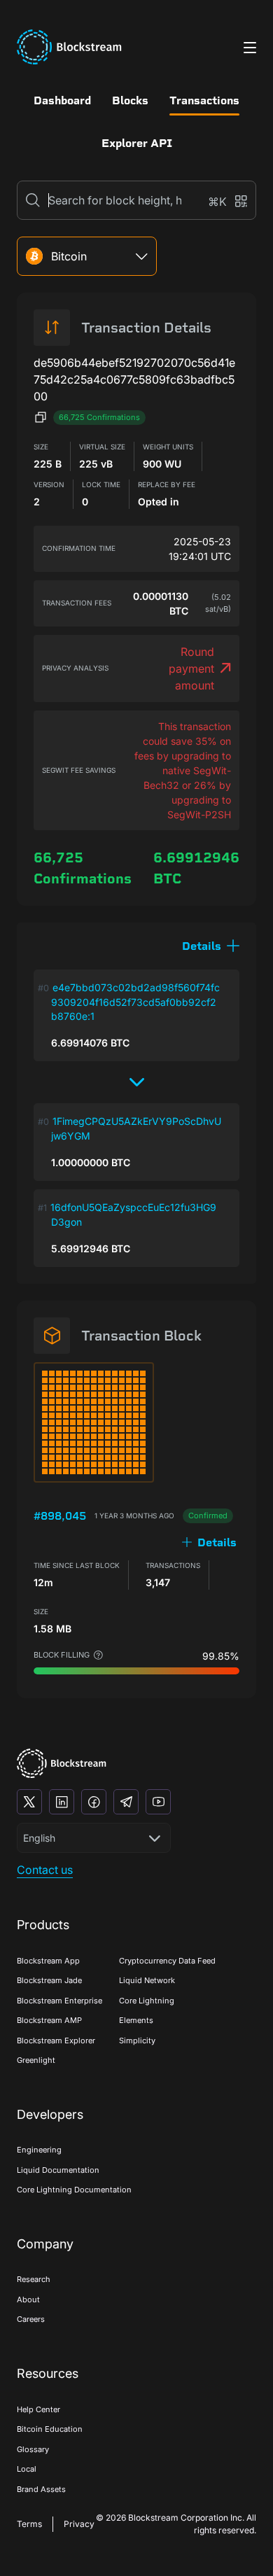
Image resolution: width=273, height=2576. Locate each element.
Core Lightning (147, 2001)
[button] (211, 946)
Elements (136, 2020)
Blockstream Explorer (56, 2040)
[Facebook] (94, 1802)
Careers (31, 2319)
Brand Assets (41, 2489)
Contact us (45, 1870)
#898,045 (60, 1516)
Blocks (130, 100)
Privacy (79, 2524)
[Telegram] (126, 1802)
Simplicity (137, 2040)
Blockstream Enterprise (59, 2001)
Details (217, 1542)
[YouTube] (158, 1802)
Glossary (33, 2449)
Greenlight (36, 2060)
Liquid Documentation (58, 2170)
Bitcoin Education (50, 2429)
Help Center (38, 2409)
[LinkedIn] (62, 1802)
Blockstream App (48, 1961)
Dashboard (62, 100)
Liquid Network (147, 1980)
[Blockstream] (62, 1764)
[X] (29, 1802)
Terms (29, 2524)
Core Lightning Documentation (74, 2190)
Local (27, 2469)
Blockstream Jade (49, 1980)
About (28, 2299)
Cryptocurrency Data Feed (167, 1961)
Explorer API (137, 143)
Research (34, 2279)
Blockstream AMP (49, 2020)
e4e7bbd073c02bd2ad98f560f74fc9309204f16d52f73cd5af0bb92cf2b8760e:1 (135, 1002)
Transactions (204, 100)
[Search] (33, 200)
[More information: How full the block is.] (98, 1655)
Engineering (39, 2150)
